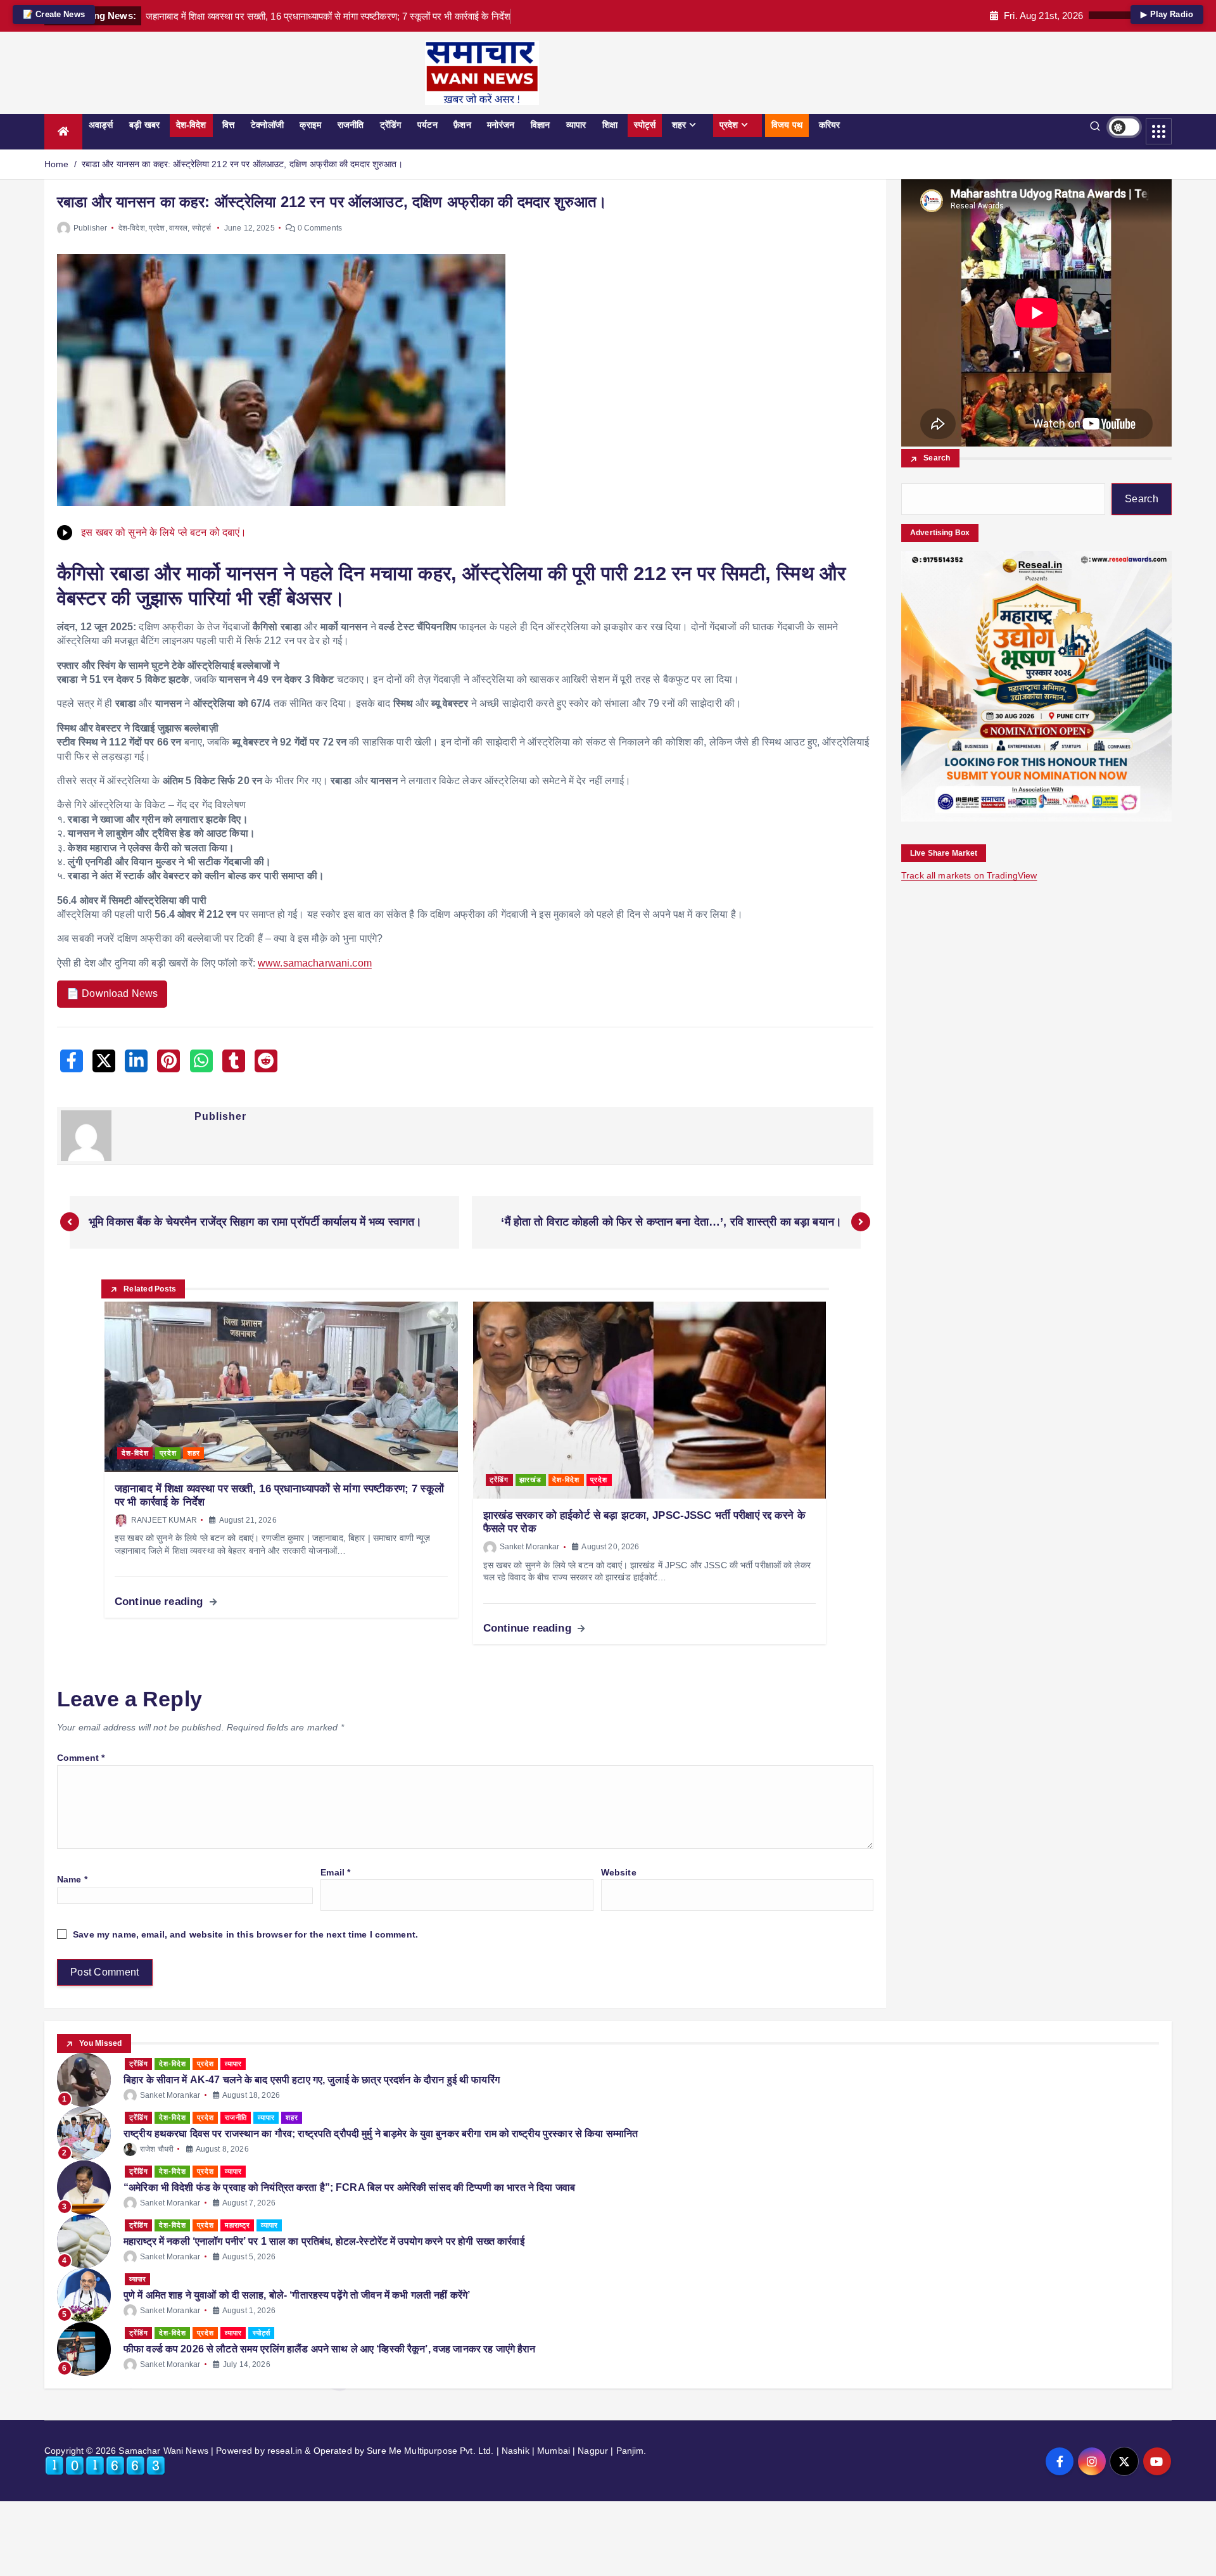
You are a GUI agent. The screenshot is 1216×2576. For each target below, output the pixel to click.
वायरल (179, 228)
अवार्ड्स (101, 125)
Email (335, 1872)
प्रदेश (729, 125)
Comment (81, 1758)
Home (57, 164)
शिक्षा (610, 125)
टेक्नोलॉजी (267, 125)
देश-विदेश (191, 125)
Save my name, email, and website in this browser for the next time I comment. (245, 1934)
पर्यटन (427, 125)
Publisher (90, 228)
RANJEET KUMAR (164, 1520)
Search (937, 459)
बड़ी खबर (144, 125)
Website (619, 1872)
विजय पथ (787, 125)
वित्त (228, 125)
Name (72, 1879)
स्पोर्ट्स (645, 125)
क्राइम (310, 125)
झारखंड (530, 1480)
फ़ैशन (462, 125)
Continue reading (160, 1602)
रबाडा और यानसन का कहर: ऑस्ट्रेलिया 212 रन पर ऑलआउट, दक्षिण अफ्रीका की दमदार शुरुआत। (242, 164)
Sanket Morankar (530, 1547)
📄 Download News (112, 993)
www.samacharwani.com (315, 963)
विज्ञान (540, 125)
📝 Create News (54, 14)
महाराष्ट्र (237, 2225)
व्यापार (576, 125)
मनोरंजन (501, 125)
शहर (679, 125)
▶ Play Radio (1167, 14)
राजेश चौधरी (157, 2149)
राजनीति (351, 125)
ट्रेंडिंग (391, 125)
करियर (830, 125)
